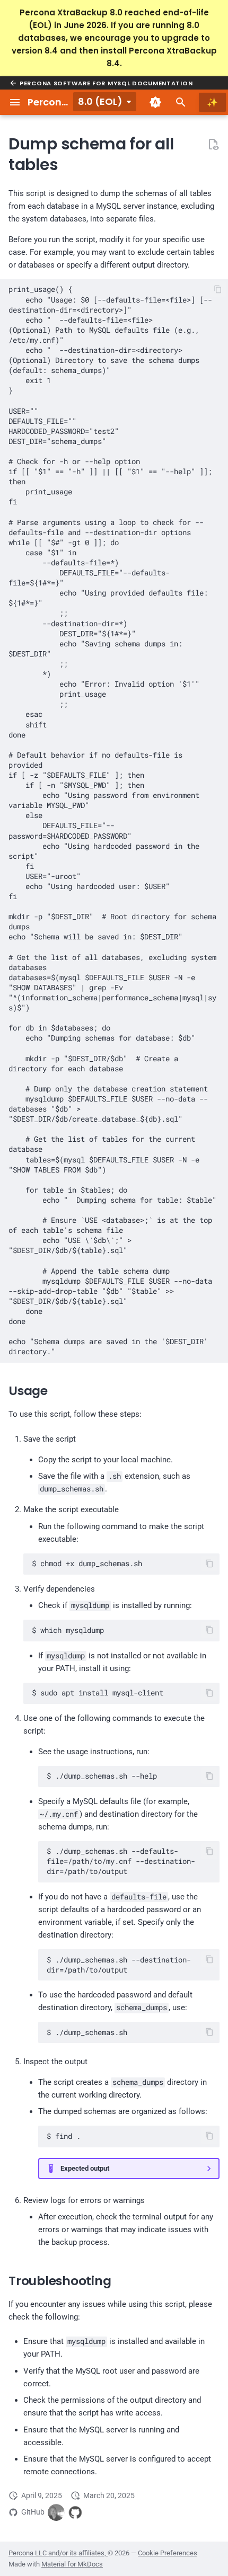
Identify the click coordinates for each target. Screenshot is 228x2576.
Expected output (85, 2168)
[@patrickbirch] (56, 2512)
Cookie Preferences (168, 2553)
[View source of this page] (213, 144)
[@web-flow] (75, 2512)
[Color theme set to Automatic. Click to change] (155, 102)
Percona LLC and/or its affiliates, (58, 2553)
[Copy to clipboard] (218, 290)
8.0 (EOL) (100, 101)
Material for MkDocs (72, 2564)
